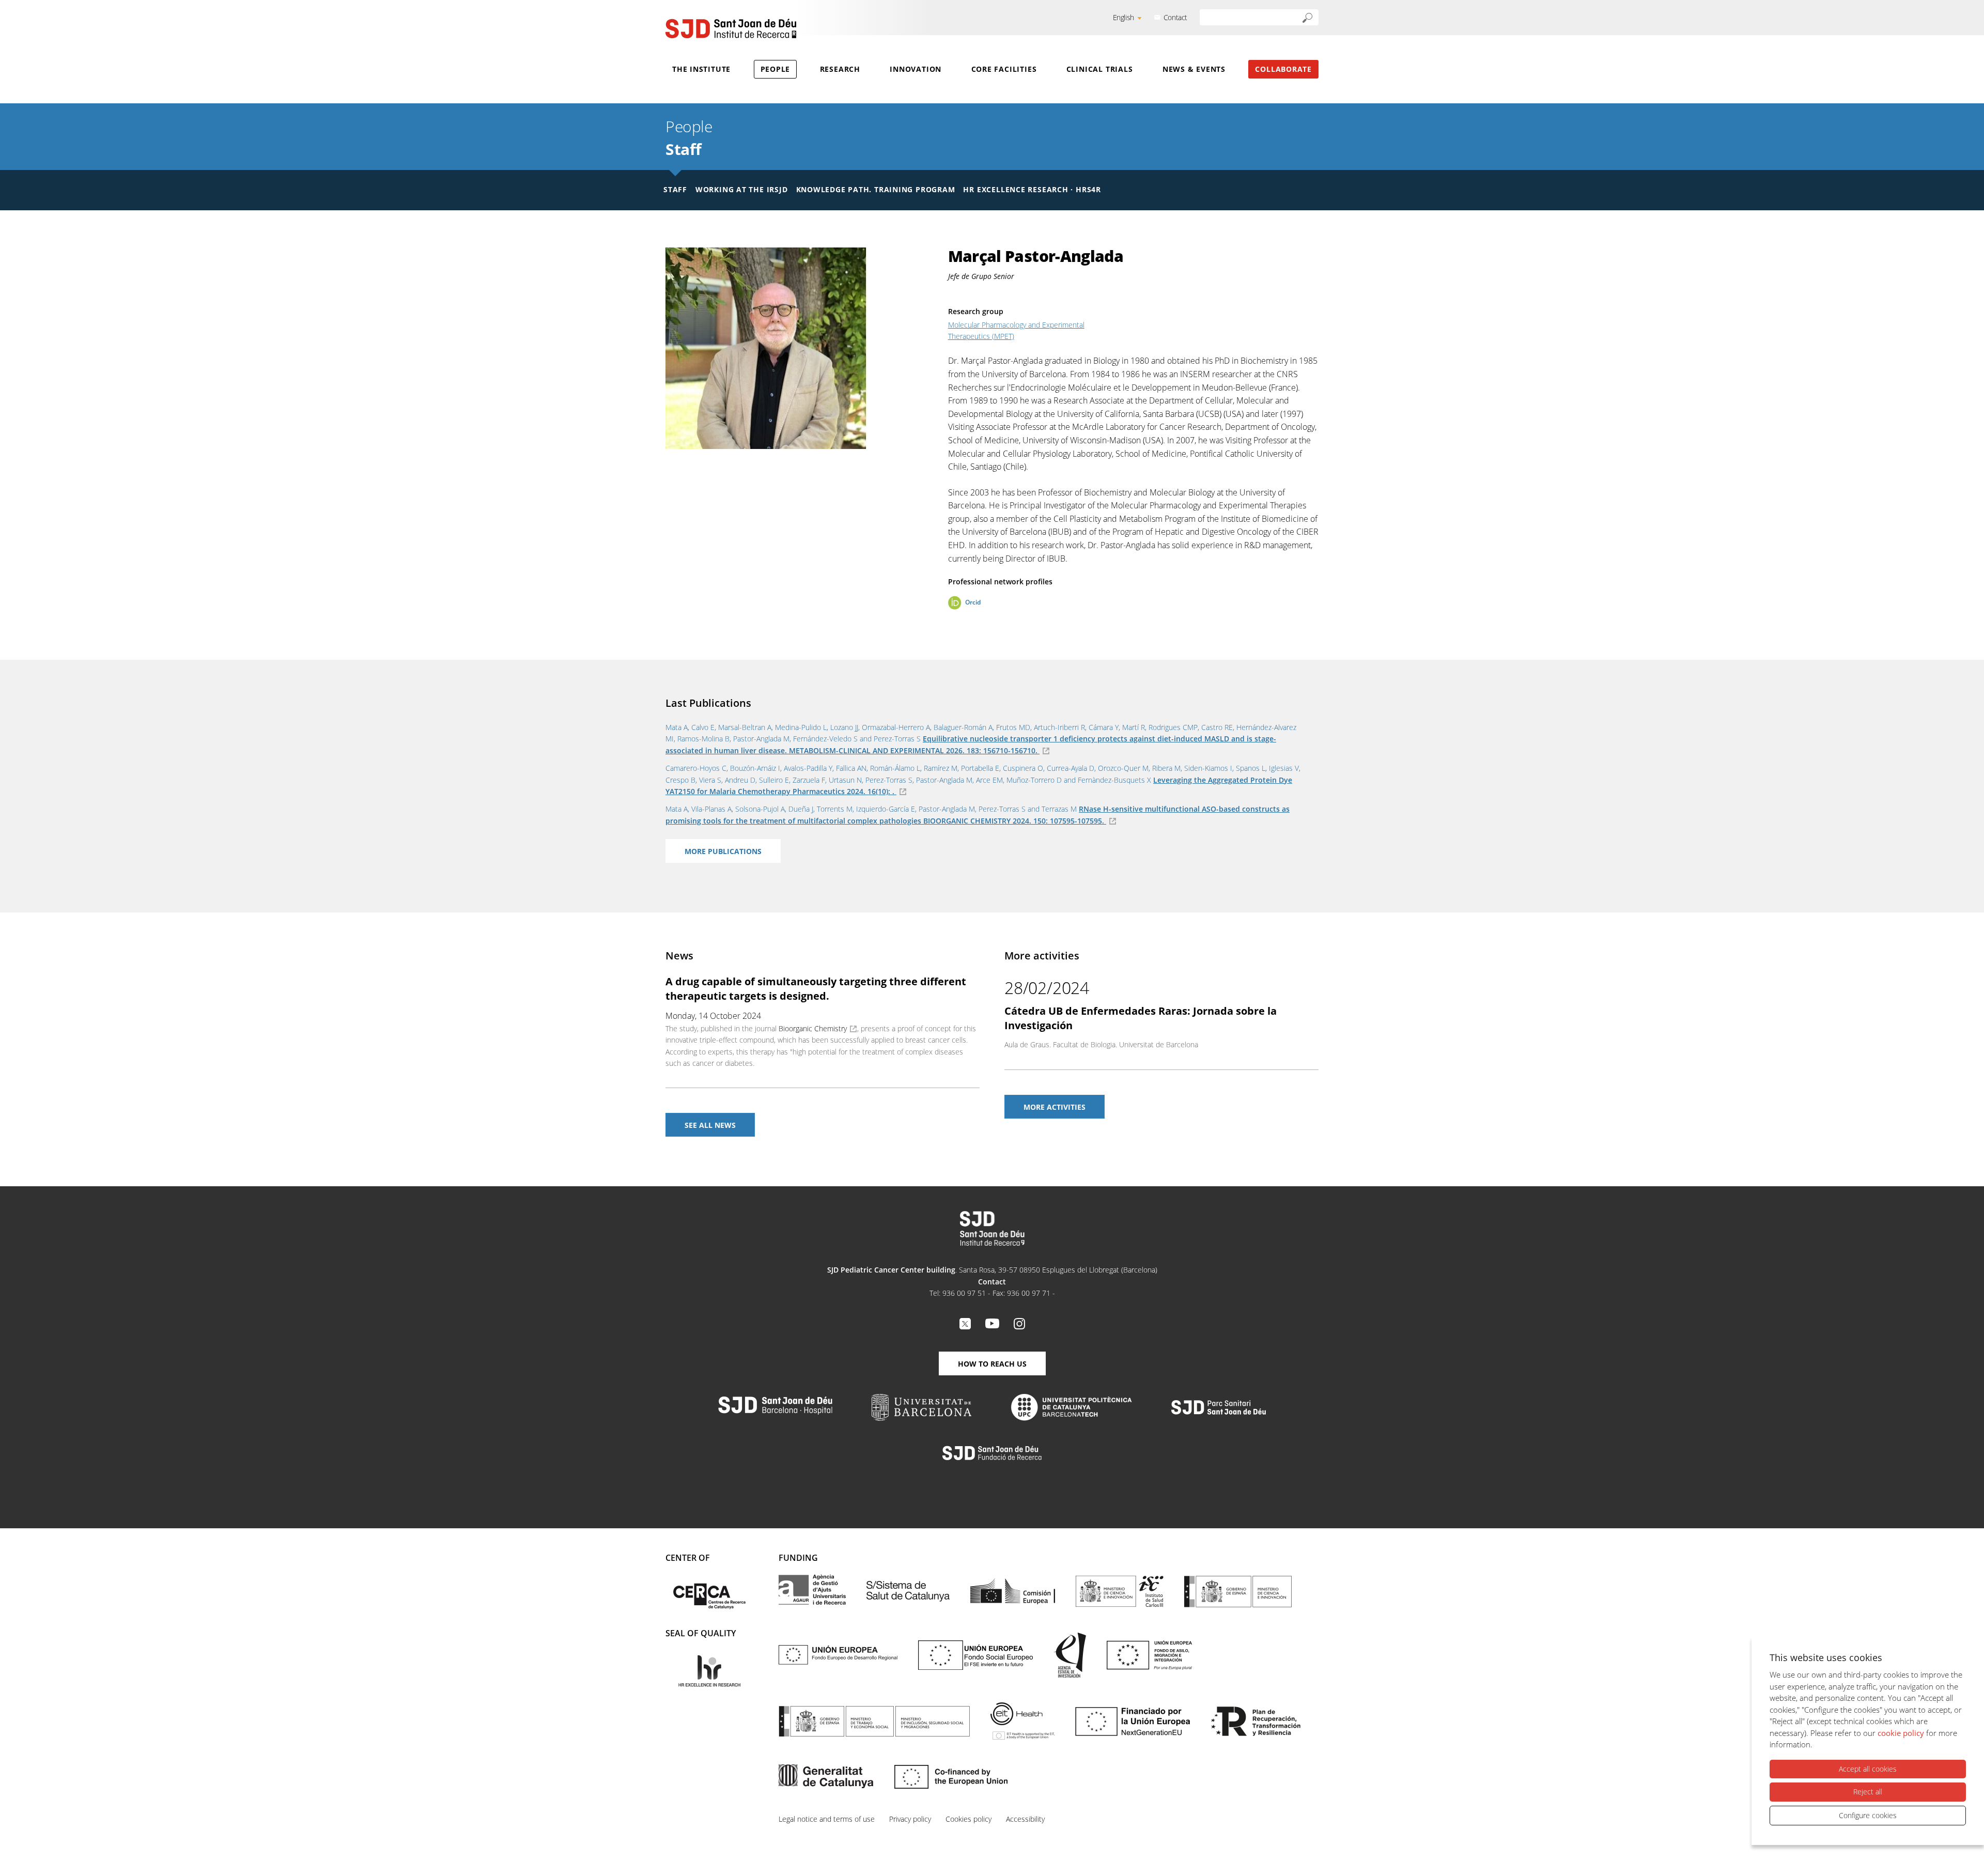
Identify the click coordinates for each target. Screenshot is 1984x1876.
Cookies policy (968, 1819)
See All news (710, 1125)
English (1123, 17)
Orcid (973, 602)
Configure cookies (1868, 1815)
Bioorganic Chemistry (813, 1028)
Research (840, 69)
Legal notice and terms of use (827, 1819)
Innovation (916, 69)
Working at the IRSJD (742, 189)
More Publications (723, 851)
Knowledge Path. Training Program (876, 189)
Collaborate (1283, 69)
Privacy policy (910, 1819)
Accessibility (1025, 1819)
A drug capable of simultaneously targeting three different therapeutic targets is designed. (816, 989)
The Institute (701, 69)
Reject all (1868, 1792)
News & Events (1194, 69)
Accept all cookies (1868, 1769)
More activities (1055, 1107)
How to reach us (992, 1364)
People (776, 69)
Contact (1175, 17)
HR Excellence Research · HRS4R (1032, 189)
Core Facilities (1004, 69)
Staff (684, 149)
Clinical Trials (1100, 69)
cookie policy (1901, 1733)
